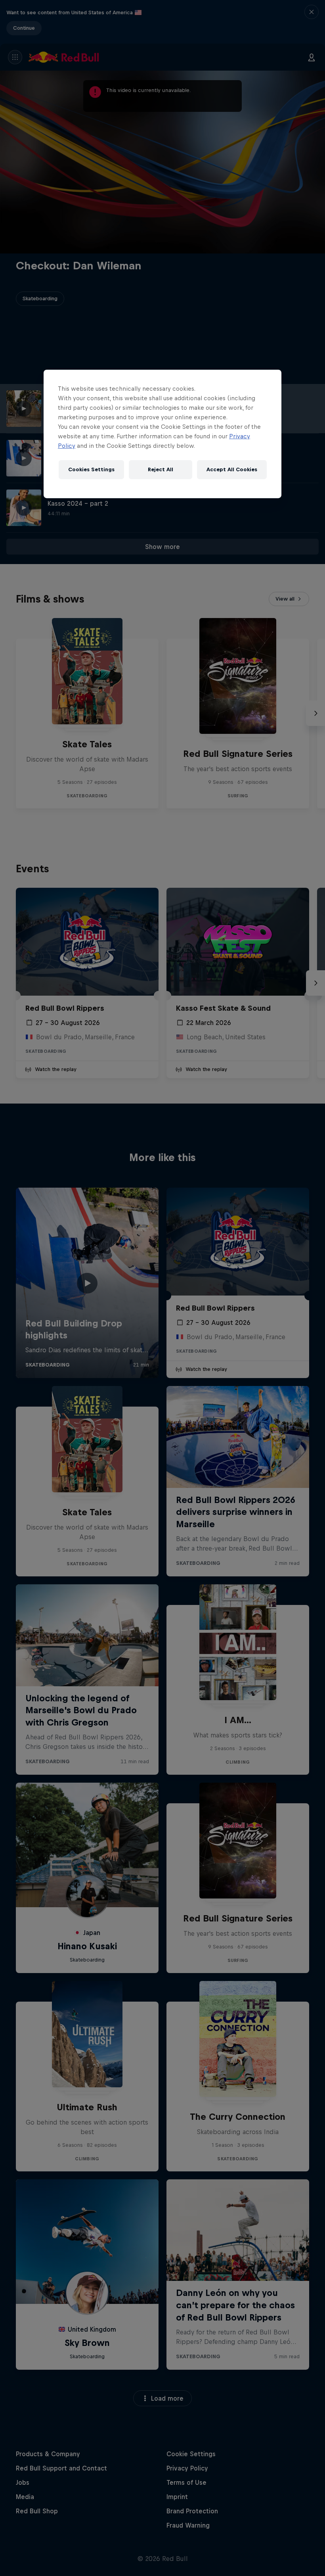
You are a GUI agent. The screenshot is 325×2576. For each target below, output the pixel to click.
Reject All (161, 469)
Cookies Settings (91, 469)
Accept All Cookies (232, 469)
